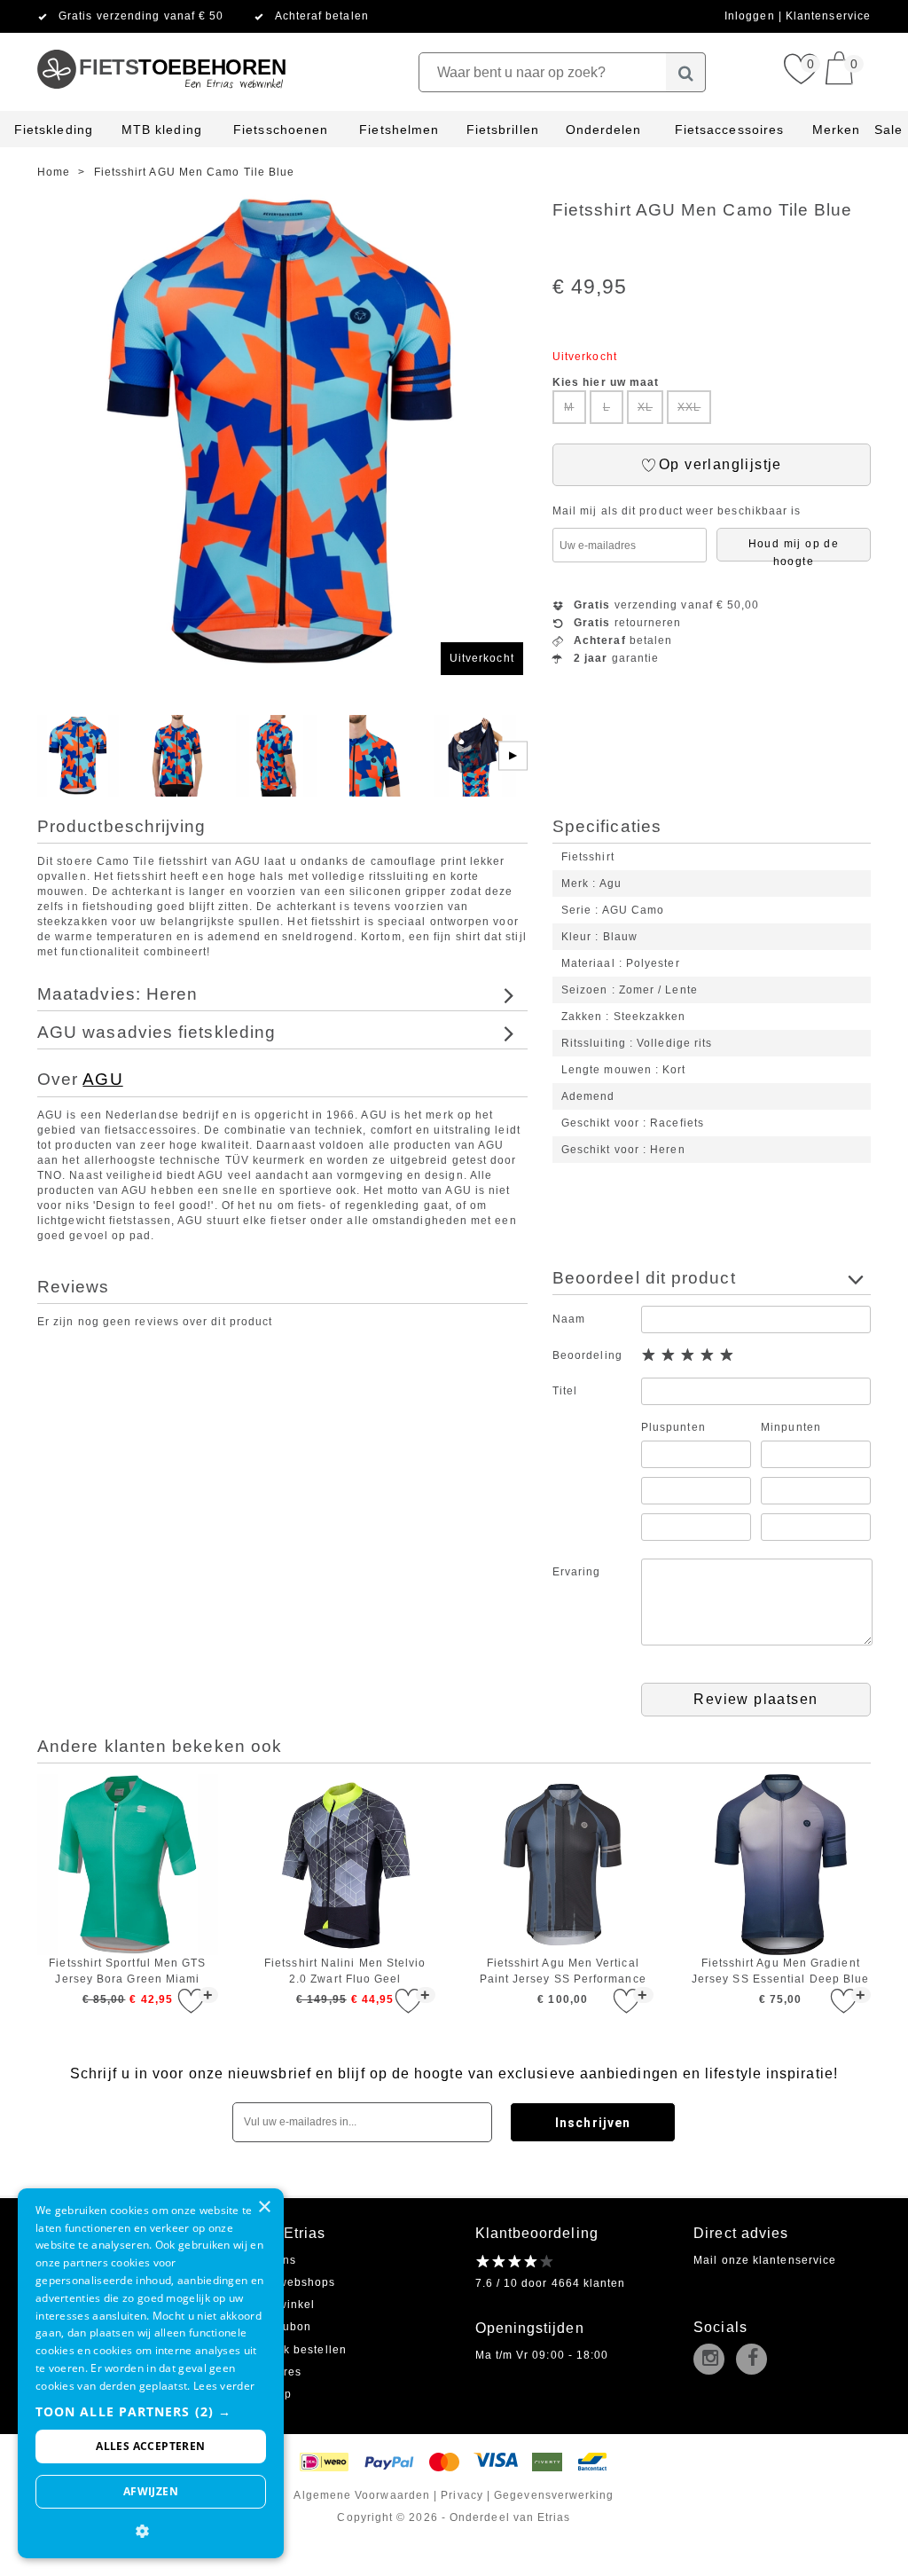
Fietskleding (54, 130)
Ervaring (577, 1572)
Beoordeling (587, 1355)
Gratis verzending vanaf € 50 (141, 16)
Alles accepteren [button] (150, 2446)
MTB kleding (162, 130)
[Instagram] (713, 2360)
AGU (102, 1079)
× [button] (264, 2207)
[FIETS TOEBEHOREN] (161, 40)
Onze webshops (290, 2282)
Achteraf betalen (322, 16)
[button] (151, 2411)
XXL (689, 407)
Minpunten (791, 1427)
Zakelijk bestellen (295, 2350)
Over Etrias (285, 2233)
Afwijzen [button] (151, 2491)
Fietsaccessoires (729, 130)
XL (645, 407)
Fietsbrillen (503, 130)
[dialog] (151, 2373)
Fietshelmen (399, 130)
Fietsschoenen (281, 130)
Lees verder (224, 2386)
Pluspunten (673, 1427)
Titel (565, 1391)
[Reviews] (515, 2261)
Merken (836, 130)
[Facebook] (755, 2360)
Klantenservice (828, 16)
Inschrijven (593, 2123)
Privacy (462, 2495)
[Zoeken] (686, 72)
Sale (888, 130)
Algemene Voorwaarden (362, 2495)
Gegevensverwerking (554, 2495)
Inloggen (751, 16)
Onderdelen (604, 130)
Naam (569, 1319)
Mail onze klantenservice (765, 2260)
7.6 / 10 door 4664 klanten (551, 2283)
